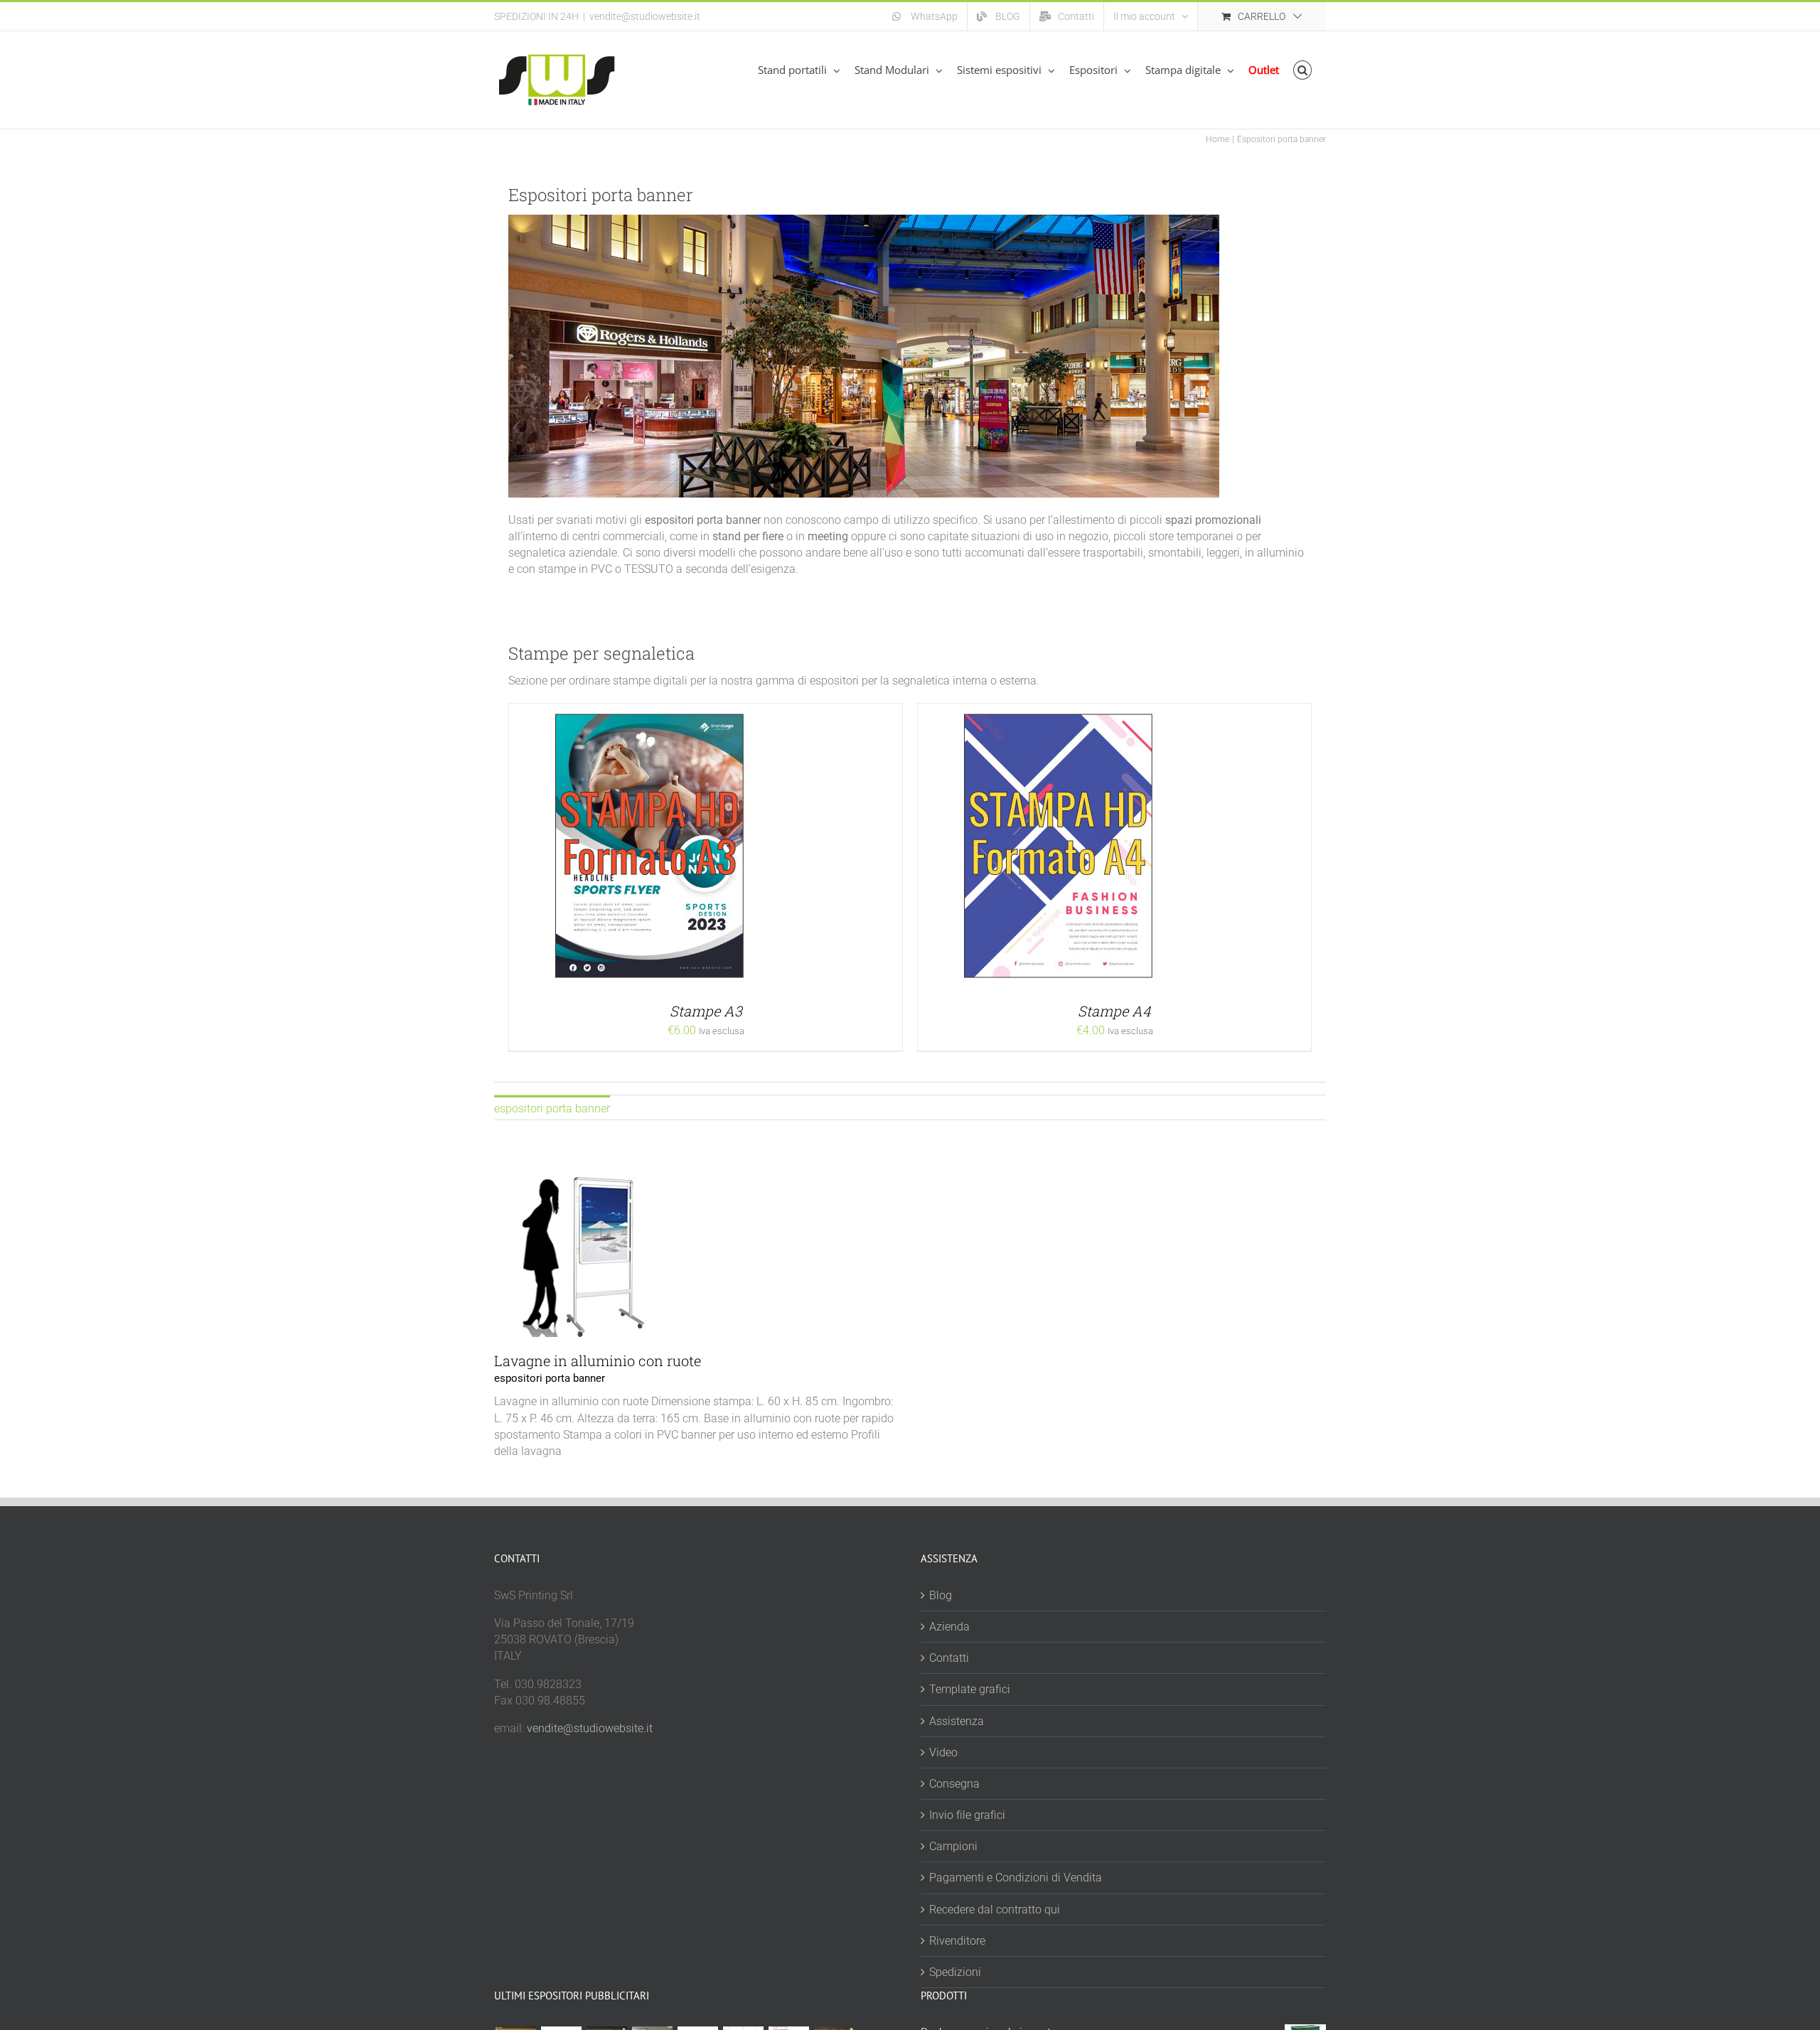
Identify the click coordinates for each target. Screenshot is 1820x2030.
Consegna (954, 1784)
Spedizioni (955, 1972)
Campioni (953, 1846)
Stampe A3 (706, 1011)
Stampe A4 (1114, 1011)
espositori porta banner (550, 1378)
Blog (941, 1595)
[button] (1303, 70)
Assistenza (957, 1721)
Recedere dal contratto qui (995, 1910)
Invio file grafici (967, 1815)
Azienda (949, 1627)
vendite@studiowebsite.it (645, 16)
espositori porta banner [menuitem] (552, 1108)
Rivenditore (957, 1941)
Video (943, 1752)
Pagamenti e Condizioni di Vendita (1016, 1878)
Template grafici (970, 1689)
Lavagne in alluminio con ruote (598, 1360)
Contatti (949, 1658)
